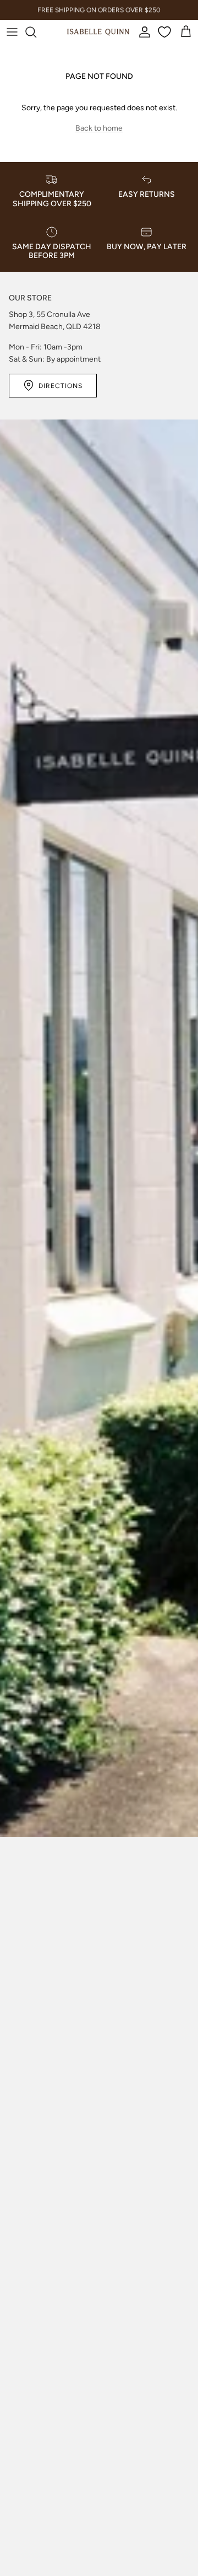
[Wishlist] (166, 32)
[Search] (36, 32)
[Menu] (12, 32)
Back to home (99, 128)
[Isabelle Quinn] (98, 32)
